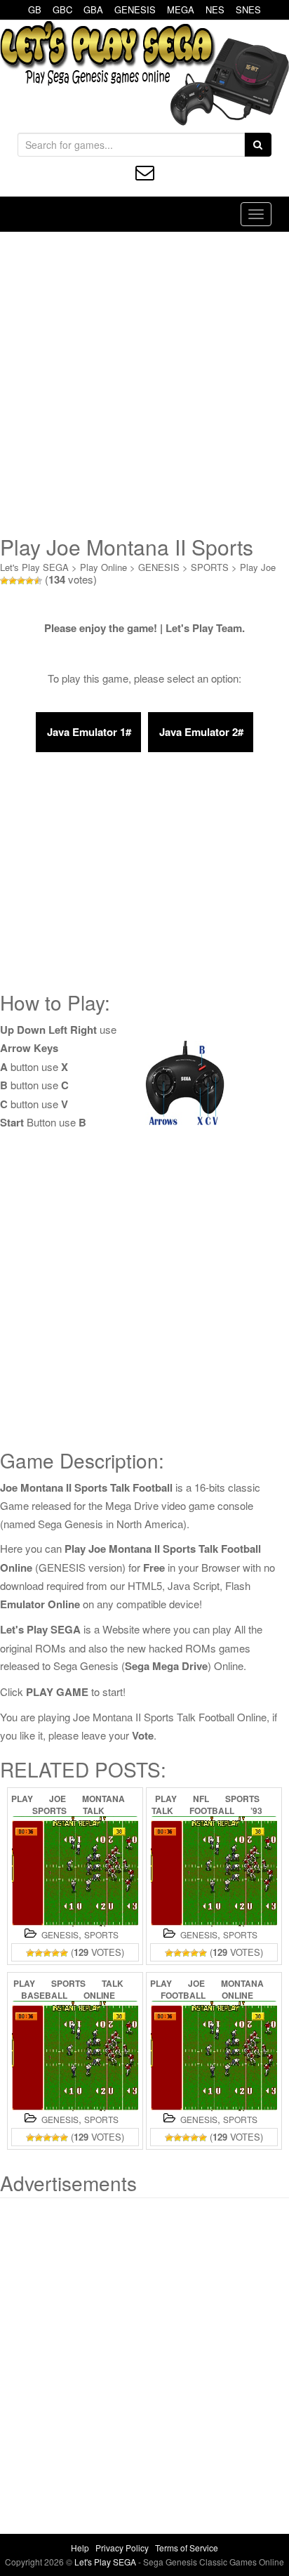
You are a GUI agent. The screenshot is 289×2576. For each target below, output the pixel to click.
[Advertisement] (144, 383)
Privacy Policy (122, 2548)
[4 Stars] (29, 581)
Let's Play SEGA (34, 567)
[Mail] (145, 172)
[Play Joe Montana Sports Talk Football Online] (75, 1871)
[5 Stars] (38, 581)
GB (35, 9)
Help (80, 2548)
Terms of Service (187, 2548)
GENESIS (135, 9)
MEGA (181, 9)
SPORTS (210, 567)
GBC (62, 9)
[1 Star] (4, 581)
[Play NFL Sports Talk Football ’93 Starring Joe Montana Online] (214, 1871)
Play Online (103, 567)
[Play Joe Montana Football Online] (214, 2056)
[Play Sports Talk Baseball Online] (75, 2056)
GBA (93, 9)
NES (215, 9)
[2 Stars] (13, 581)
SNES (248, 9)
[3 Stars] (21, 581)
